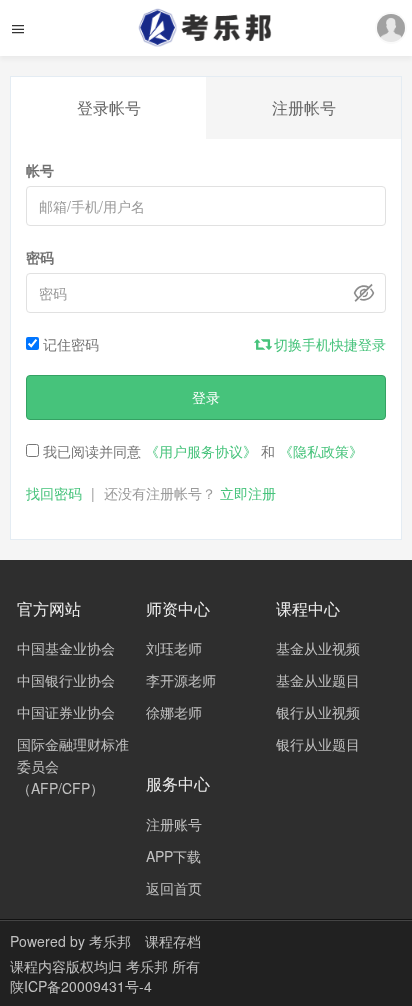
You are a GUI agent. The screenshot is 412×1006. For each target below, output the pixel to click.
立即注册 (248, 493)
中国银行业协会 (66, 680)
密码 (40, 257)
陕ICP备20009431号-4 (81, 986)
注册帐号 (304, 107)
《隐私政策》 (321, 451)
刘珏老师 (174, 648)
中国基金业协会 (66, 648)
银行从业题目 (318, 744)
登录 (206, 397)
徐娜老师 (174, 712)
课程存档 (173, 941)
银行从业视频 (318, 712)
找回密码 (54, 493)
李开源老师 (181, 680)
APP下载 (173, 856)
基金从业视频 (318, 648)
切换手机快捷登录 (328, 344)
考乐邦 (110, 941)
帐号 (40, 170)
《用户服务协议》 (201, 451)
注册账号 (174, 824)
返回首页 (174, 888)
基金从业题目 (318, 680)
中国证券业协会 (66, 712)
